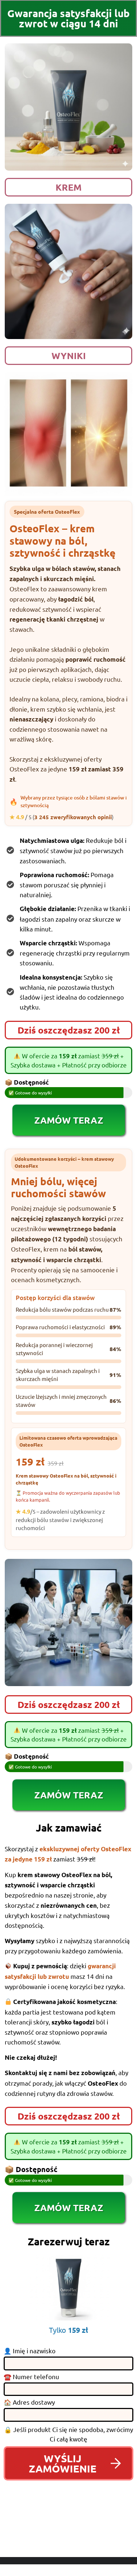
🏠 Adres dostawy (29, 2402)
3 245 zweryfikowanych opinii (73, 817)
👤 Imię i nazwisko (30, 2351)
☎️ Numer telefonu (31, 2377)
